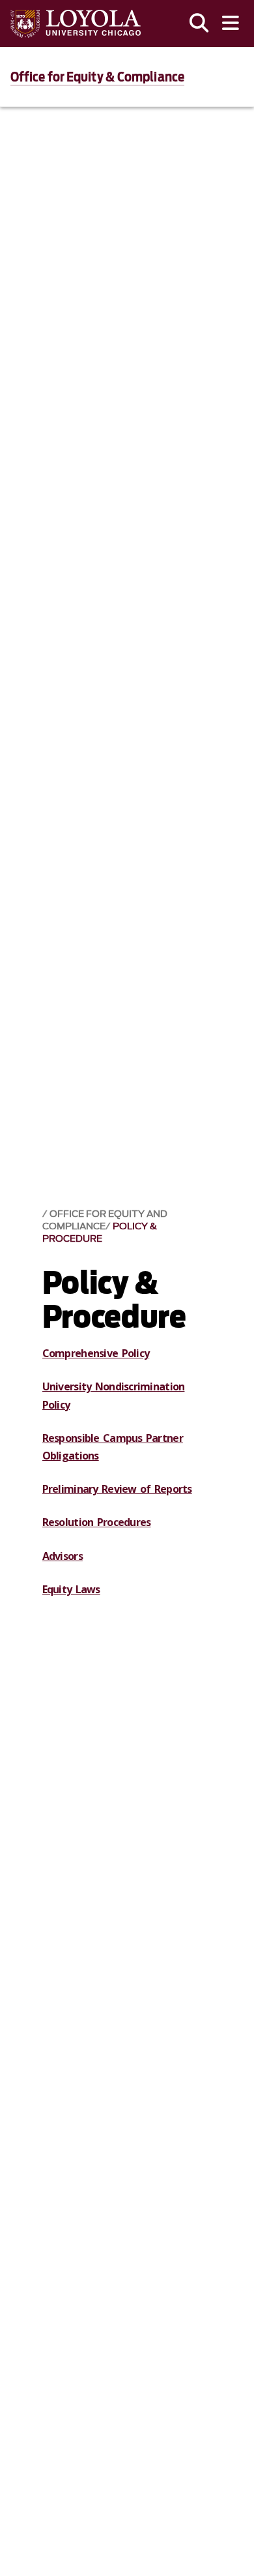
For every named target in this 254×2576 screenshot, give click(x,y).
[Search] (199, 23)
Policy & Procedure (100, 1233)
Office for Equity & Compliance (97, 77)
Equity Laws (71, 1589)
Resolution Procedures (97, 1522)
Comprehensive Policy (96, 1353)
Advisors (63, 1556)
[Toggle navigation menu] (231, 23)
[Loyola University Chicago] (76, 24)
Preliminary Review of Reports (117, 1489)
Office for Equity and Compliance (105, 1220)
